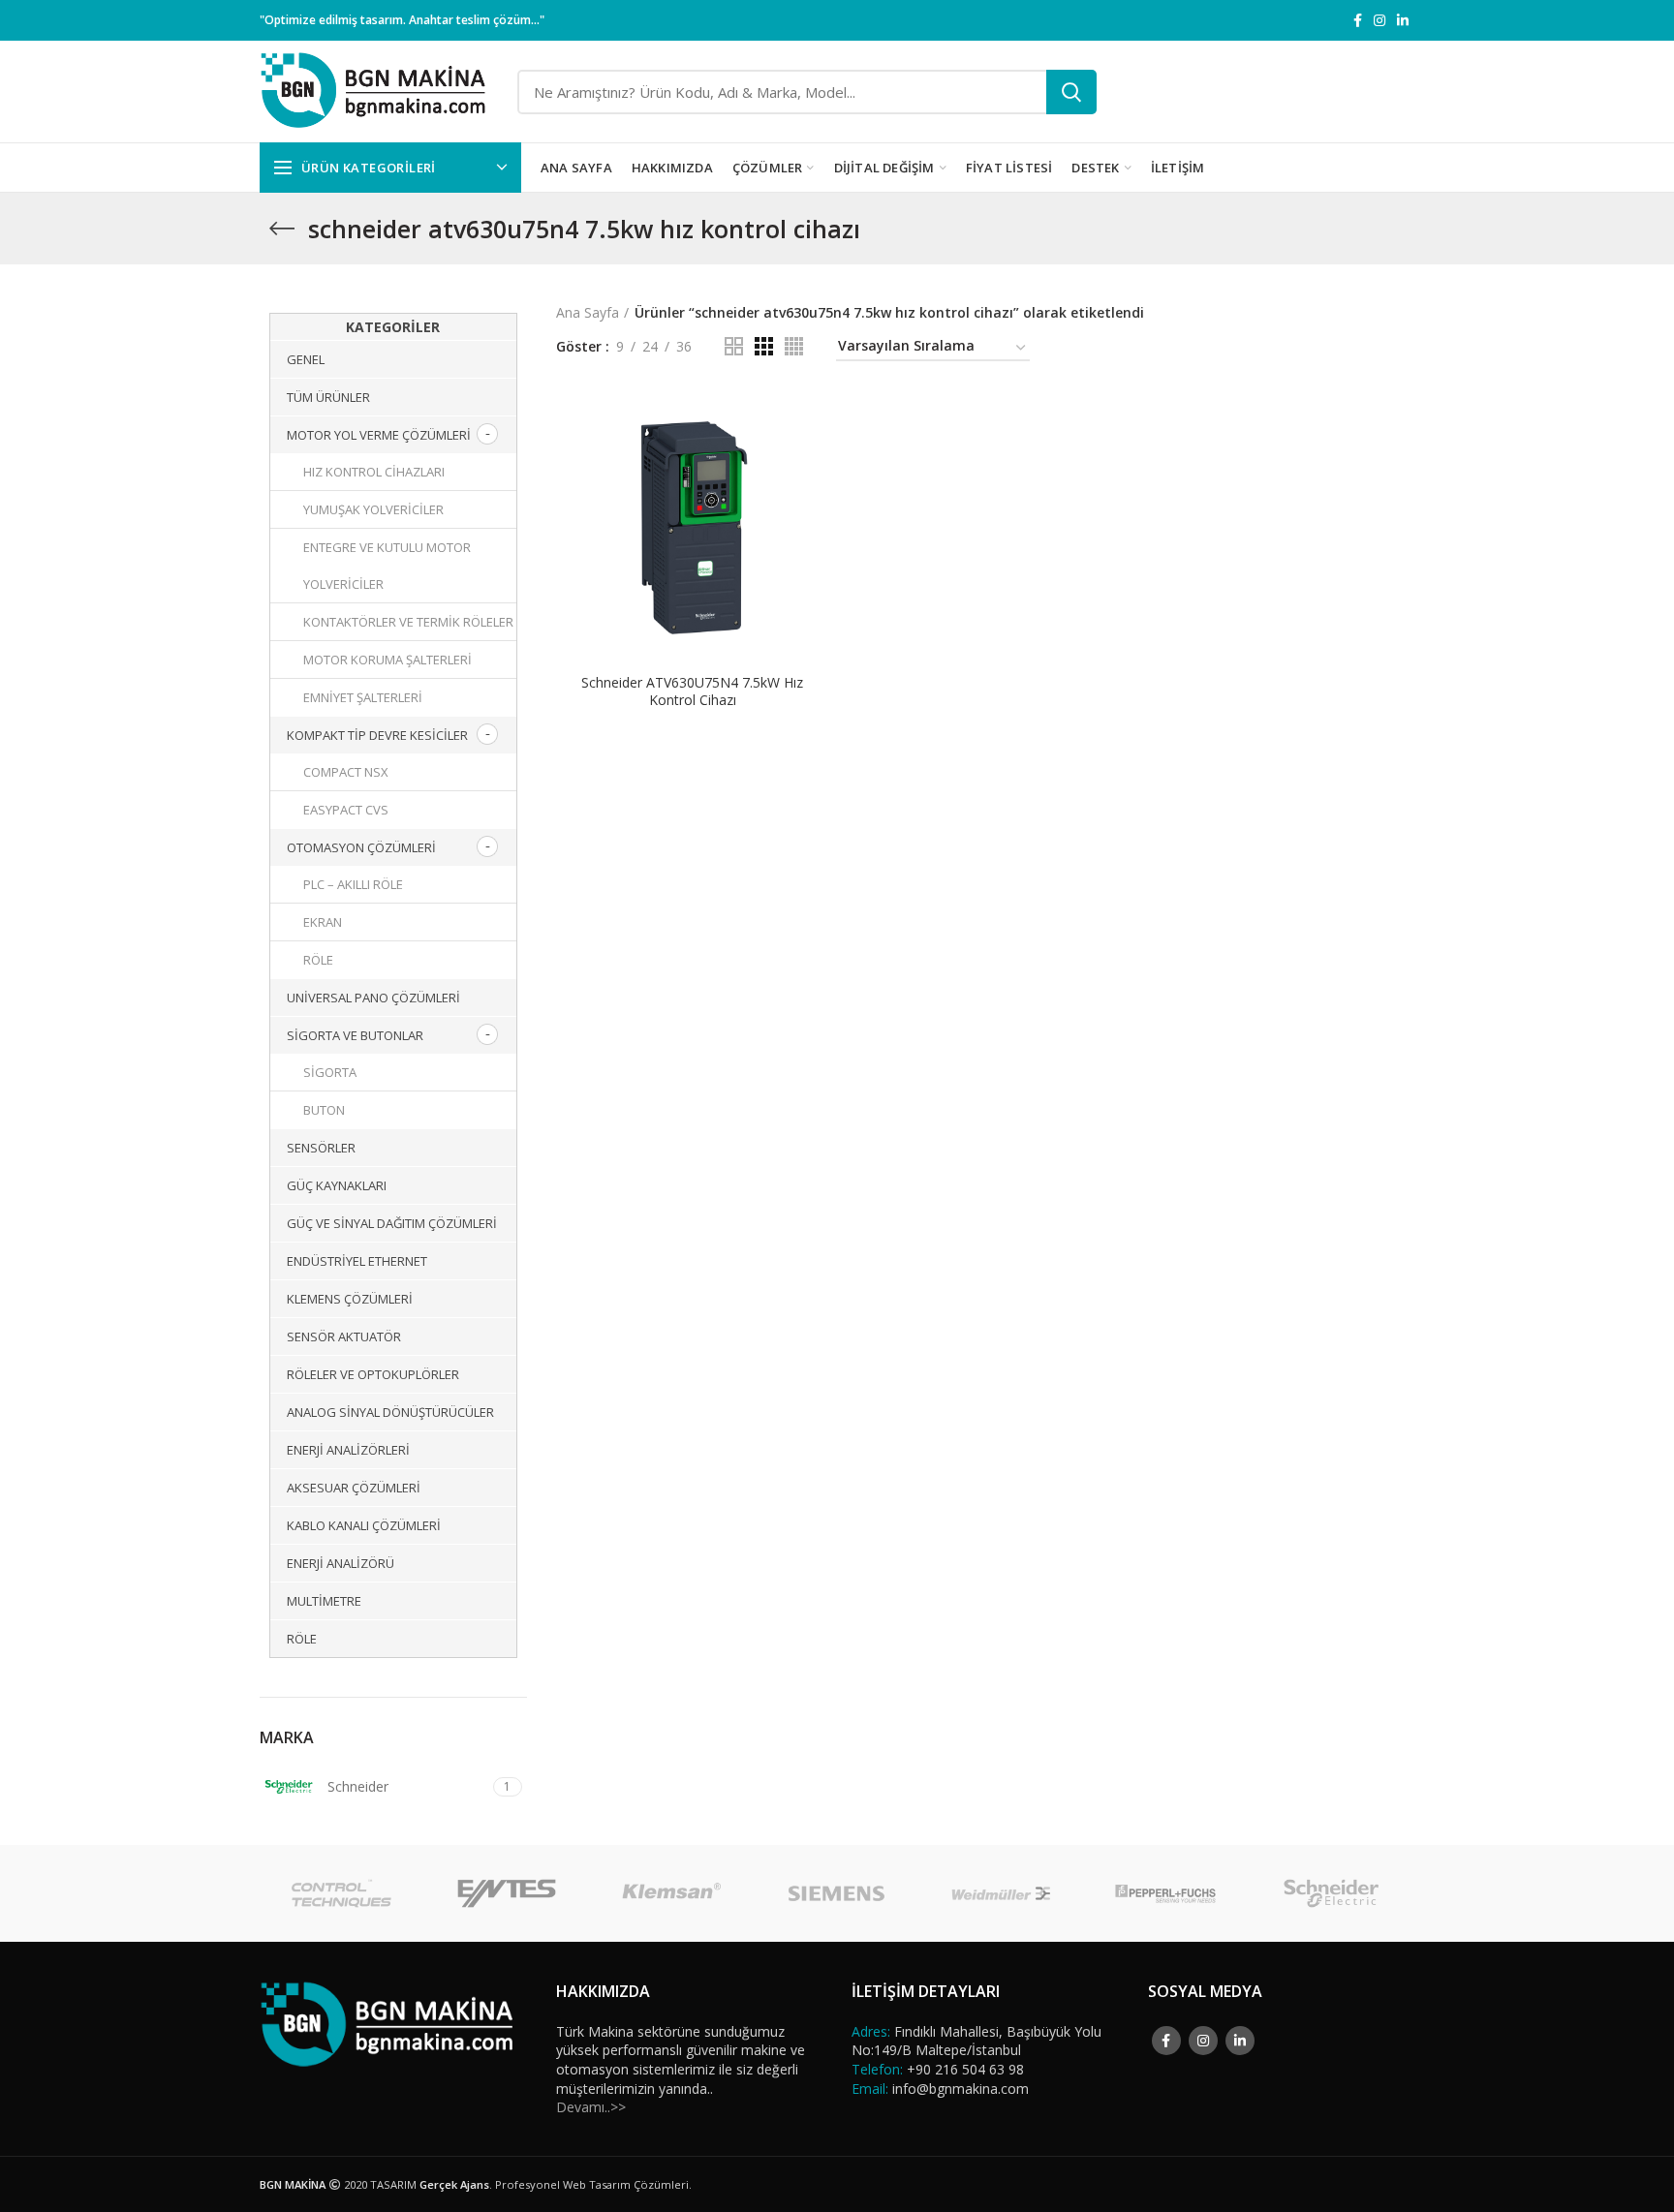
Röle (318, 960)
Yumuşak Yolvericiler (373, 509)
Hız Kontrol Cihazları (374, 472)
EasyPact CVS (346, 810)
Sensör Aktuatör (344, 1336)
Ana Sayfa (588, 312)
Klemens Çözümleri (350, 1299)
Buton (324, 1110)
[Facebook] (1358, 20)
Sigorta (330, 1072)
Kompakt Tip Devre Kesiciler (377, 735)
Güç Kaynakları (337, 1185)
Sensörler (321, 1148)
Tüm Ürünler (328, 397)
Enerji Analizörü (341, 1563)
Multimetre (324, 1601)
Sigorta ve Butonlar (355, 1035)
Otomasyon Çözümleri (361, 847)
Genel (306, 359)
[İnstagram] (1379, 20)
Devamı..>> (591, 2107)
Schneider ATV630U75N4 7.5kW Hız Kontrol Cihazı (692, 691)
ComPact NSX (346, 772)
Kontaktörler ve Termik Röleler (408, 622)
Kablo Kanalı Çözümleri (364, 1525)
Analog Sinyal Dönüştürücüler (390, 1412)
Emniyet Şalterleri (363, 697)
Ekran (323, 922)
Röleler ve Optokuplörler (373, 1374)
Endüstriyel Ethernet (357, 1261)
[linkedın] (1403, 20)
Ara (1071, 92)
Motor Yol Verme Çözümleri (379, 435)
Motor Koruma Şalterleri (387, 660)
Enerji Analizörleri (348, 1450)
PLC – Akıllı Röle (353, 884)
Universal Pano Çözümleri (373, 998)
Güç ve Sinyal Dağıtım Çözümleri (392, 1223)
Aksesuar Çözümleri (354, 1488)
